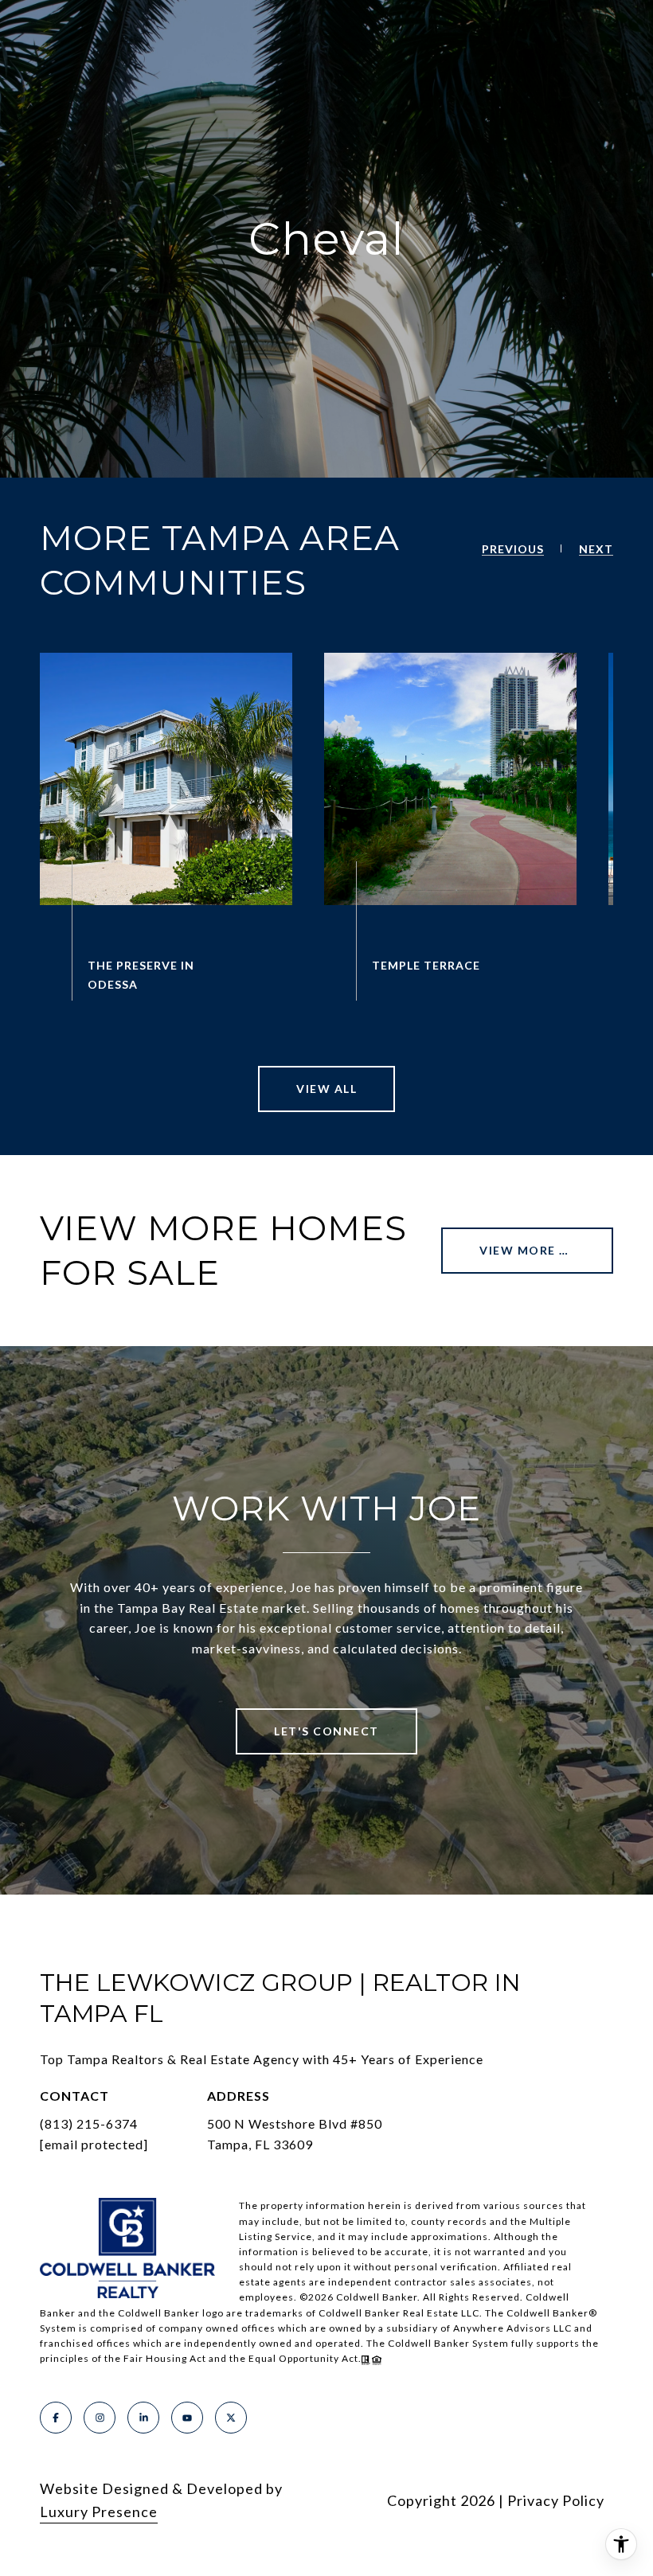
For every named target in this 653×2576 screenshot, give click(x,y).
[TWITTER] (231, 2418)
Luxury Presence (99, 2512)
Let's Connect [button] (326, 1731)
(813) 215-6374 (89, 2123)
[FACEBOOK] (56, 2418)
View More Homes (543, 1250)
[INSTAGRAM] (100, 2418)
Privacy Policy (556, 2500)
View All (326, 1089)
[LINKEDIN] (143, 2418)
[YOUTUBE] (187, 2418)
